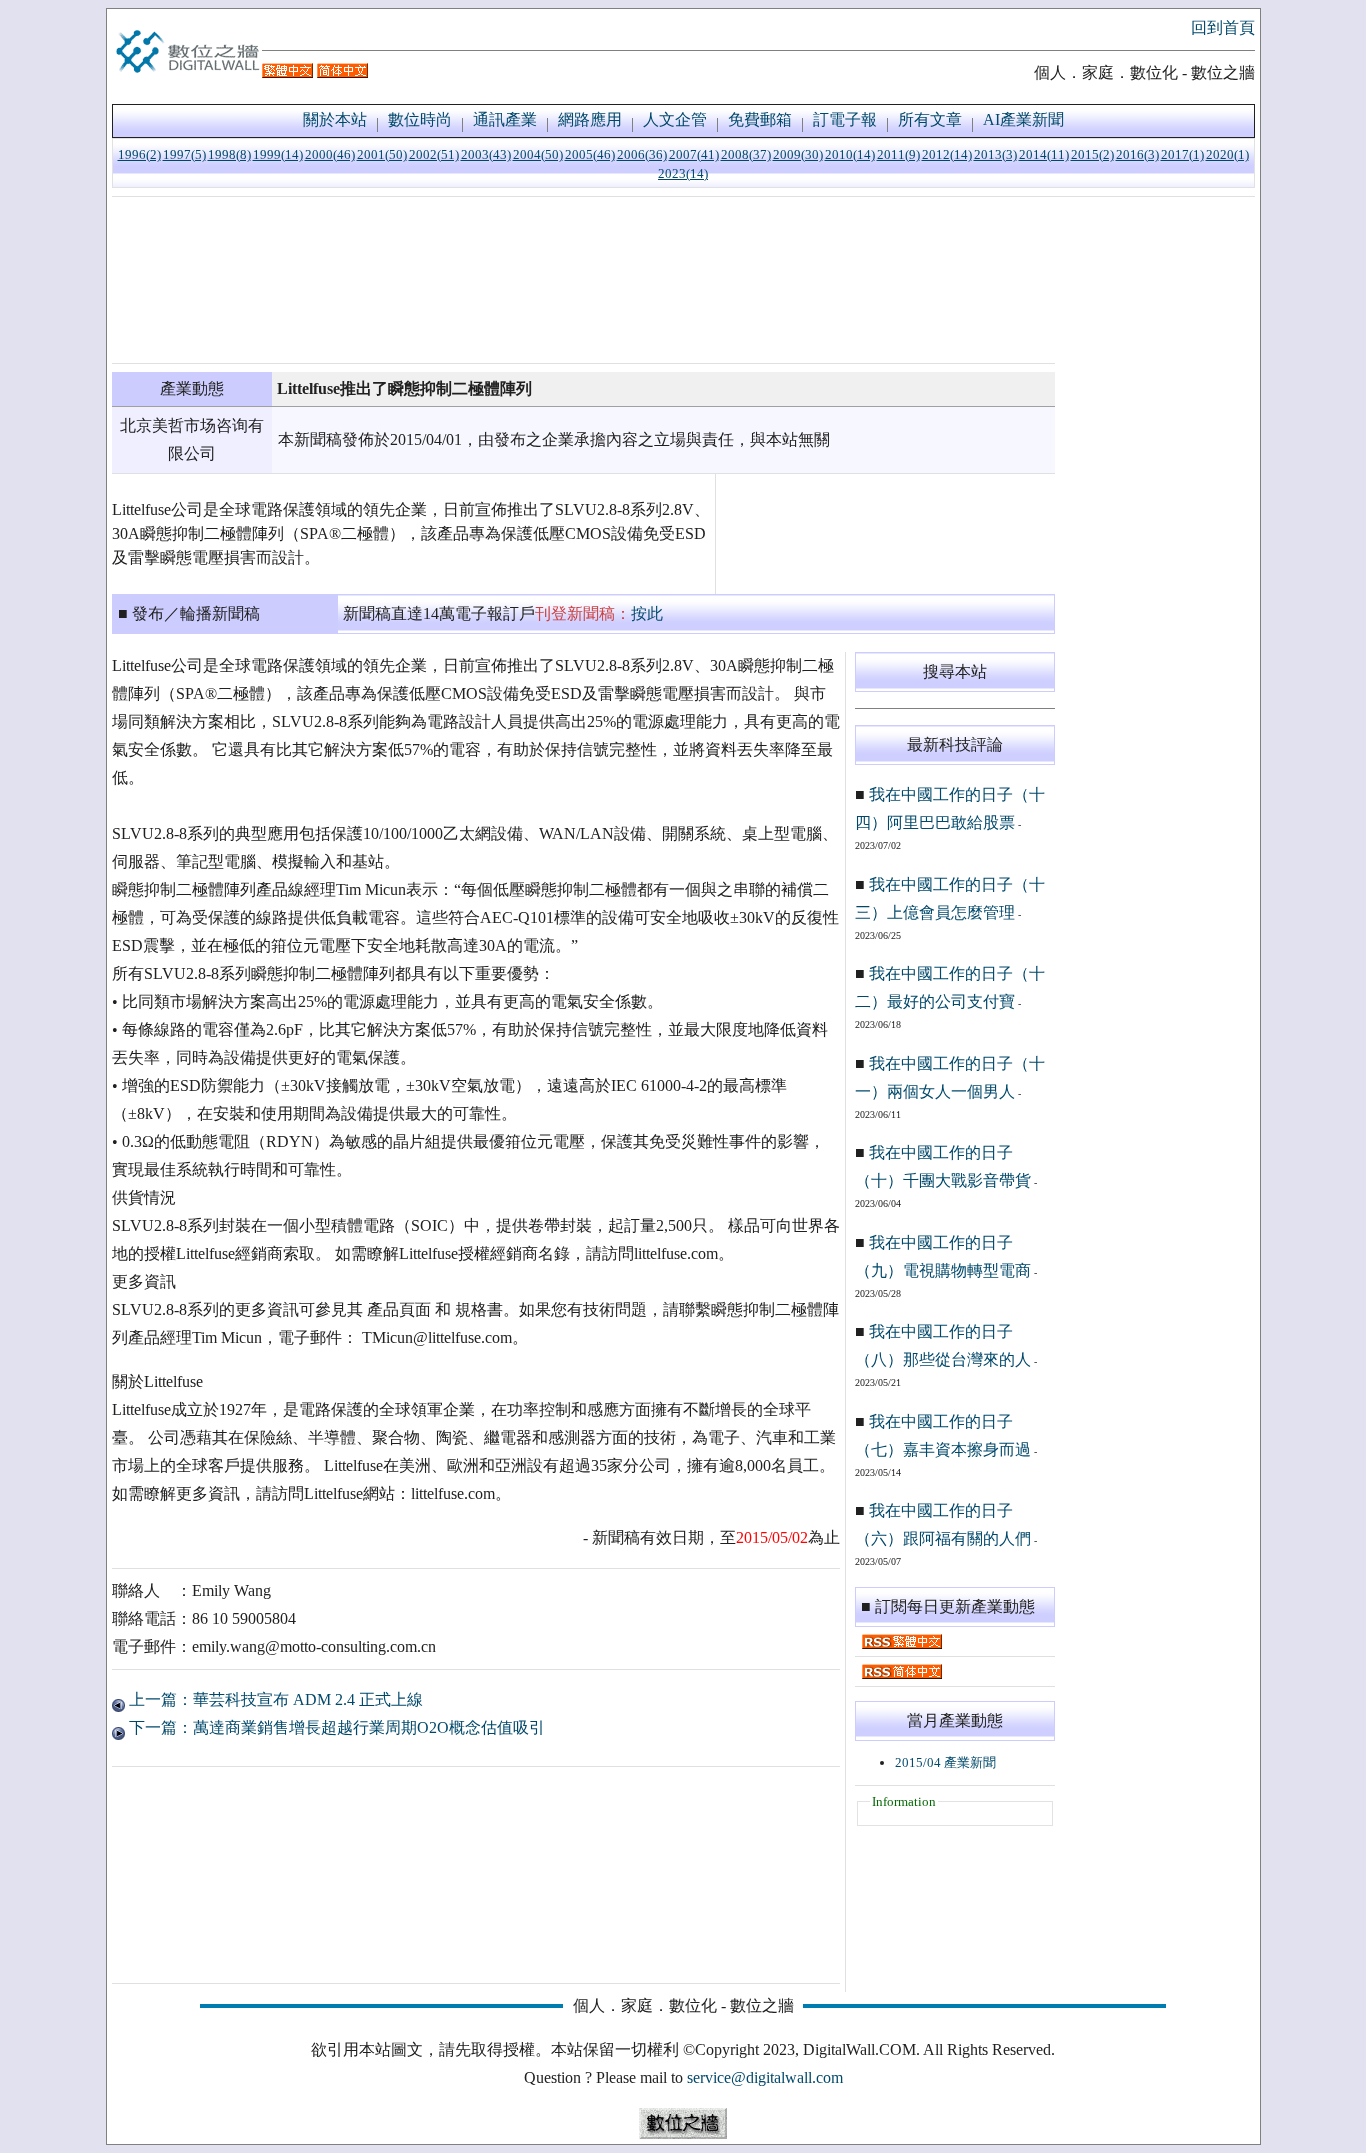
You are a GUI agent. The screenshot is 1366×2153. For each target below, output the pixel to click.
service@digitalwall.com (765, 2077)
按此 (647, 613)
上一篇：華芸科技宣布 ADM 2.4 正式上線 (274, 1699)
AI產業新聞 (1023, 119)
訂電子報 (845, 119)
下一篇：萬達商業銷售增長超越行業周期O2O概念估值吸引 (335, 1727)
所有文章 (930, 119)
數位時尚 (420, 119)
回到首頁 (1223, 27)
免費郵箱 (760, 119)
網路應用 (590, 119)
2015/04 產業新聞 (945, 1762)
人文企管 (675, 119)
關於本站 (335, 119)
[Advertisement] (583, 280)
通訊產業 (505, 119)
